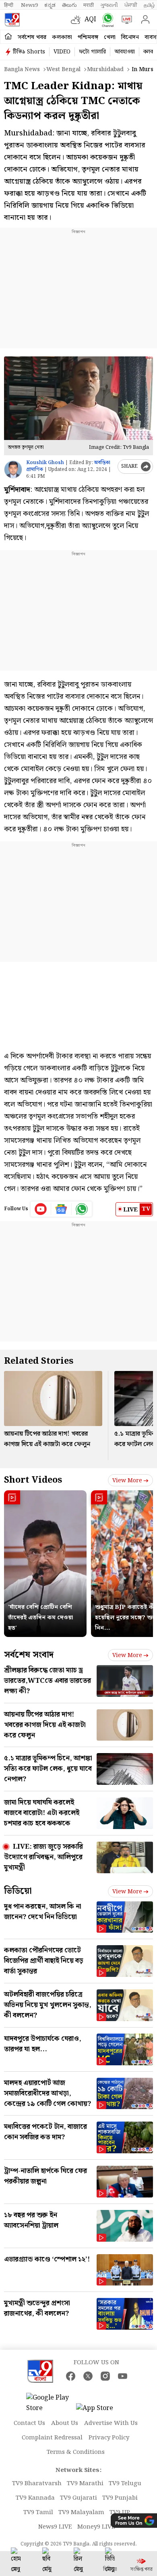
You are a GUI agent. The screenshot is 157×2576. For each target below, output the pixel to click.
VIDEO (62, 52)
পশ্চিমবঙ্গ (88, 37)
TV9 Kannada (35, 2498)
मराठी (89, 5)
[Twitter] (88, 2376)
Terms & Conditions (76, 2452)
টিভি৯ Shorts (29, 52)
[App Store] (100, 2411)
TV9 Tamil (38, 2513)
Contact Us (29, 2423)
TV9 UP (120, 2513)
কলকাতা (62, 37)
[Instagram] (105, 2376)
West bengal (63, 70)
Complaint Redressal (52, 2438)
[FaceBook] (71, 2376)
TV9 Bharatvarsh (37, 2484)
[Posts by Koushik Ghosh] (13, 470)
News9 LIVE (55, 2527)
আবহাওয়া (125, 52)
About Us (65, 2423)
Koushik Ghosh (45, 463)
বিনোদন (130, 37)
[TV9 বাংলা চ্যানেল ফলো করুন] (106, 20)
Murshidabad (105, 70)
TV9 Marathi (85, 2484)
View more (127, 1481)
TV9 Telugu (125, 2484)
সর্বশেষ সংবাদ (29, 1655)
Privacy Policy (109, 2438)
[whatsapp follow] (82, 1209)
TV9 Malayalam (81, 2513)
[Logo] (12, 20)
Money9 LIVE (96, 2527)
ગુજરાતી (109, 5)
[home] (8, 37)
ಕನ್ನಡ (50, 5)
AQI (90, 19)
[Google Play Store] (50, 2403)
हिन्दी (9, 5)
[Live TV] (125, 20)
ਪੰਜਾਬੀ (131, 5)
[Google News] (61, 1209)
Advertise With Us (111, 2423)
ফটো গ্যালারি (92, 52)
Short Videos (33, 1480)
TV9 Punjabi (120, 2498)
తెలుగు (69, 5)
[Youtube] (41, 1209)
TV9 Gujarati (78, 2498)
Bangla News (22, 70)
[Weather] (78, 20)
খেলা (110, 37)
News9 (29, 5)
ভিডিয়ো (18, 1891)
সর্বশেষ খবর (32, 37)
